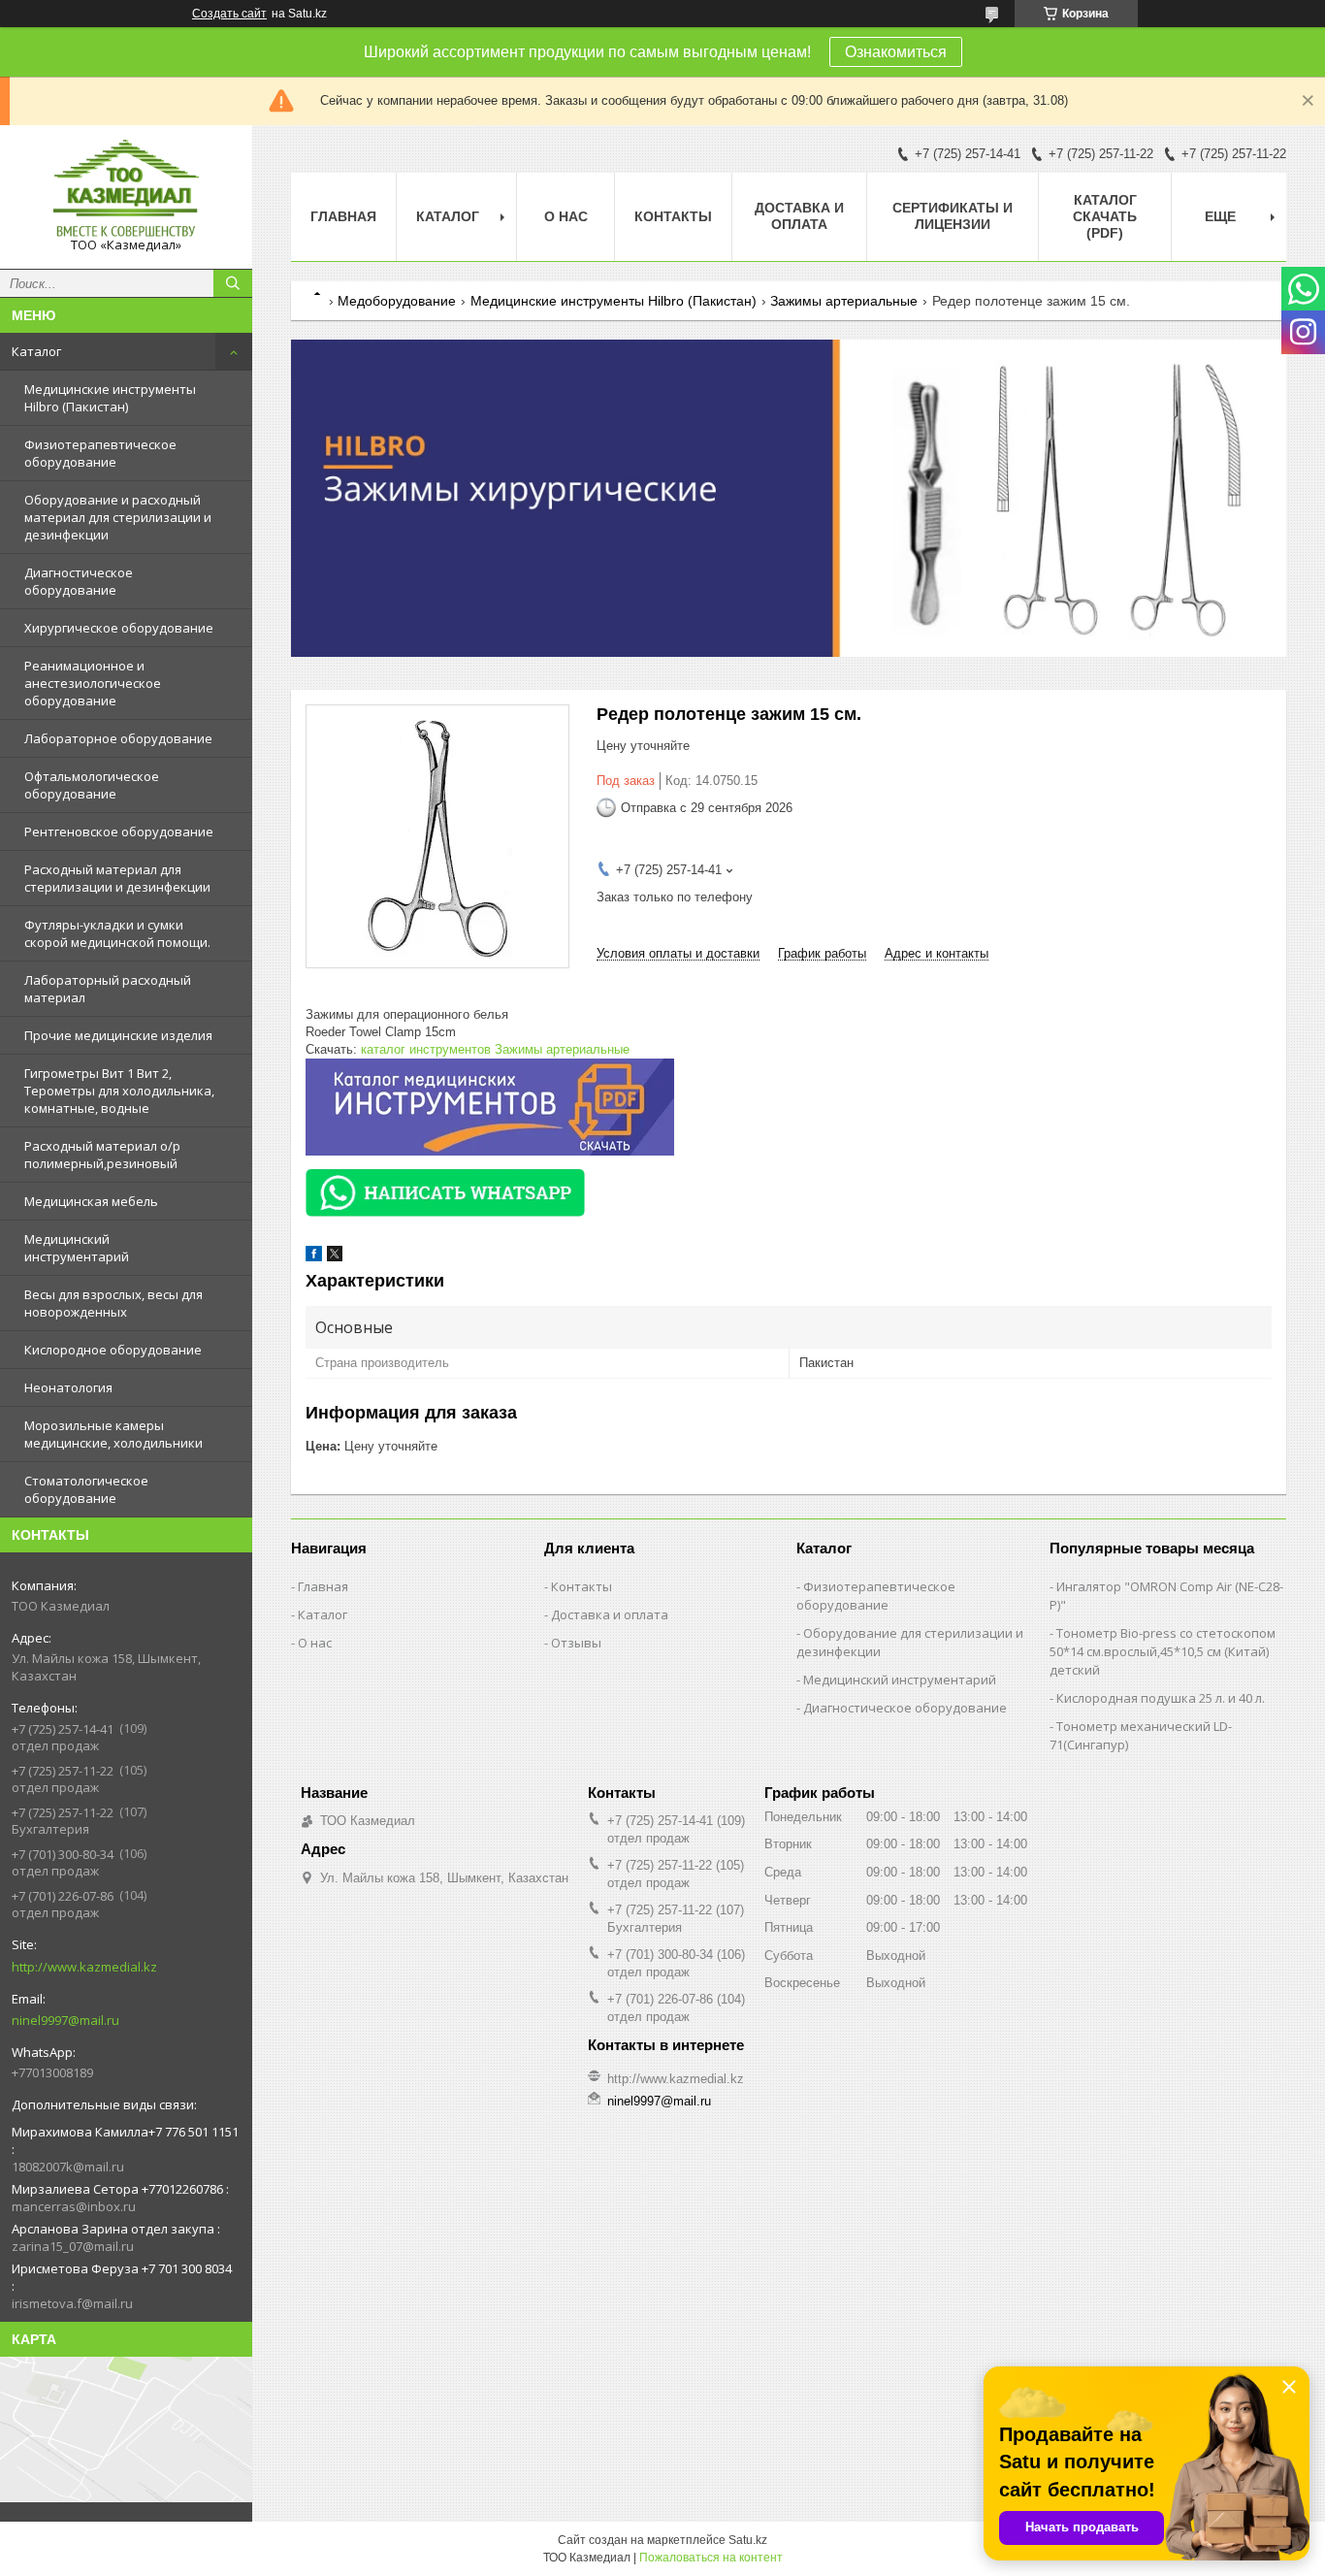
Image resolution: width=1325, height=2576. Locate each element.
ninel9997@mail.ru (65, 2020)
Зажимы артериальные (844, 301)
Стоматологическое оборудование (86, 1489)
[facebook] (314, 1257)
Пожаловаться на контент (711, 2558)
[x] (335, 1257)
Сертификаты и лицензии (953, 216)
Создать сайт (229, 14)
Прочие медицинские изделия (118, 1035)
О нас (566, 216)
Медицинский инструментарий (77, 1248)
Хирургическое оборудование (119, 628)
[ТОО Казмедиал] (126, 188)
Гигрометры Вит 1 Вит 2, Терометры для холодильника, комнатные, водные (119, 1091)
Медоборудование (397, 301)
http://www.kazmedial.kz (84, 1967)
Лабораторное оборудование (118, 738)
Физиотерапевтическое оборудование (100, 453)
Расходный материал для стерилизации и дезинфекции (117, 878)
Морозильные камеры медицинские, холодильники (113, 1434)
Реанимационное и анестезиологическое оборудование (93, 683)
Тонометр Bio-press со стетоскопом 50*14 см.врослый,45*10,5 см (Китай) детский (1163, 1651)
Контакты (673, 216)
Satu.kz (748, 2540)
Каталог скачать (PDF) (1105, 216)
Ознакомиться (896, 52)
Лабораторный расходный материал (108, 989)
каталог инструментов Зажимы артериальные (495, 1049)
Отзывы (576, 1643)
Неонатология (68, 1387)
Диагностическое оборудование (79, 581)
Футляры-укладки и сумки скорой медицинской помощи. (117, 933)
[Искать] (233, 283)
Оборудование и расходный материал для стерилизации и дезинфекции (118, 517)
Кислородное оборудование (113, 1350)
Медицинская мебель (91, 1201)
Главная (343, 216)
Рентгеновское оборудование (119, 831)
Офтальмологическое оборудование (92, 785)
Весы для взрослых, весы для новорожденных (113, 1303)
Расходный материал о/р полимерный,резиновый (102, 1155)
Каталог (36, 351)
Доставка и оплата (799, 216)
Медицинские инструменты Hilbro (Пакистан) (110, 398)
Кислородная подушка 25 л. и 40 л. (1161, 1698)
